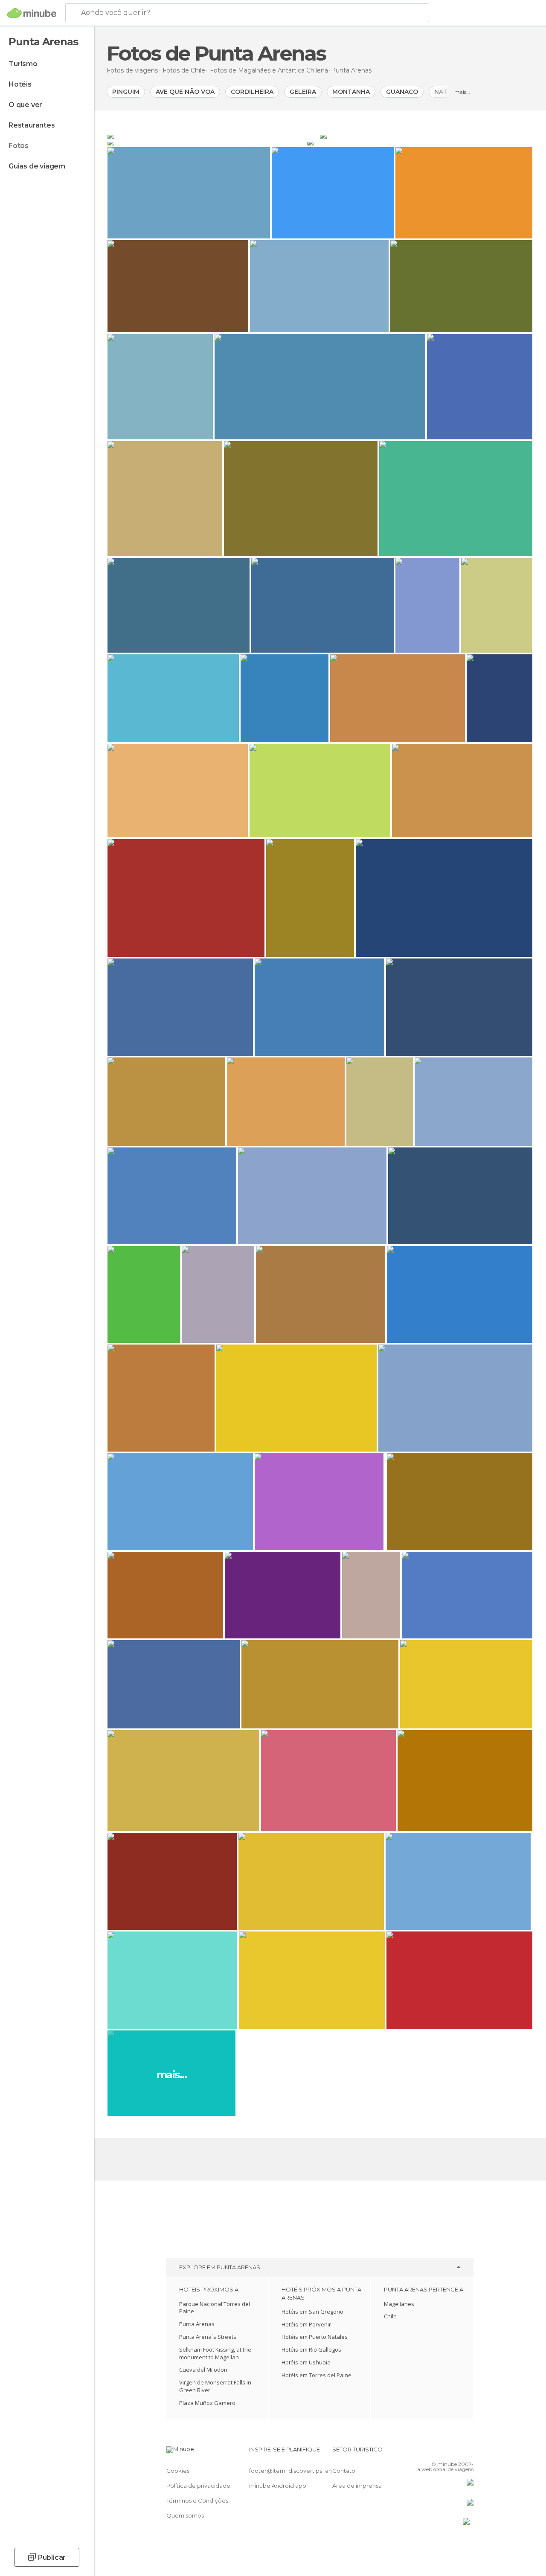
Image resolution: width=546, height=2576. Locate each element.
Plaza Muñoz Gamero (207, 2403)
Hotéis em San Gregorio (312, 2312)
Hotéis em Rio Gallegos (311, 2349)
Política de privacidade (198, 2486)
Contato (344, 2471)
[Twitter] (446, 2452)
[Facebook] (435, 2452)
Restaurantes (32, 125)
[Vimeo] (457, 2452)
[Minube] (32, 13)
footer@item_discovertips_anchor (297, 2471)
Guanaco (402, 92)
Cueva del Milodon (203, 2370)
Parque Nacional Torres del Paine (215, 2308)
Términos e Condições (197, 2500)
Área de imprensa (357, 2486)
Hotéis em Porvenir (306, 2324)
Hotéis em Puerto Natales (315, 2337)
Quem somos (185, 2515)
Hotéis (20, 84)
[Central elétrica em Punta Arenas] (213, 135)
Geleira (303, 92)
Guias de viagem (37, 166)
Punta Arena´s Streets (208, 2337)
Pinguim (126, 92)
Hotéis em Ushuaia (306, 2362)
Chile (390, 2316)
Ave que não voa (185, 92)
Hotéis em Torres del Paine (317, 2375)
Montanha (351, 92)
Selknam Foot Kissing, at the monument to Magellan (215, 2353)
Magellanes (399, 2304)
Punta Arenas (197, 2324)
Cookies (178, 2471)
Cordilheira (252, 92)
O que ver (25, 105)
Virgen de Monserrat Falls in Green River (215, 2386)
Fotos (19, 146)
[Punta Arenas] (426, 135)
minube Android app (278, 2486)
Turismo (23, 64)
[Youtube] (468, 2452)
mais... (462, 92)
